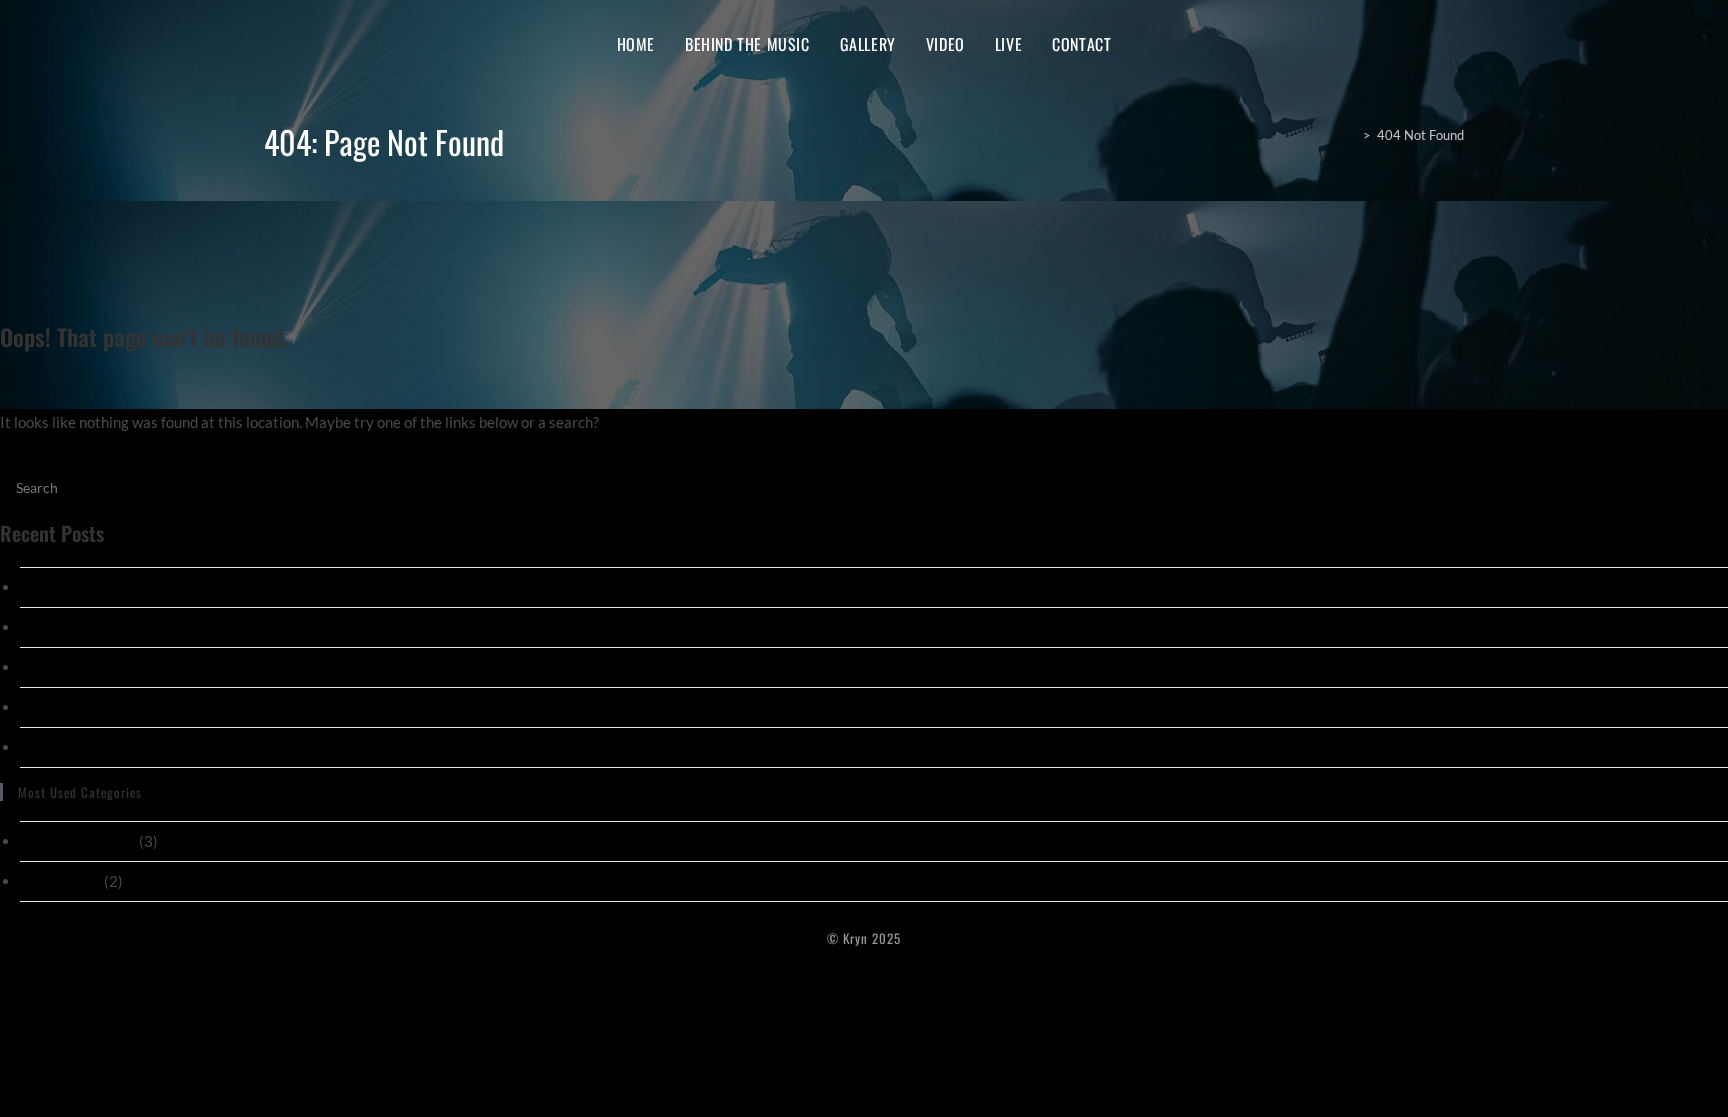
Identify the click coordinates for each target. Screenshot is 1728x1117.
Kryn (289, 43)
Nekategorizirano (78, 841)
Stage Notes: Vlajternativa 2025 (127, 587)
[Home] (1349, 135)
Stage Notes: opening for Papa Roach (141, 627)
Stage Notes (60, 881)
